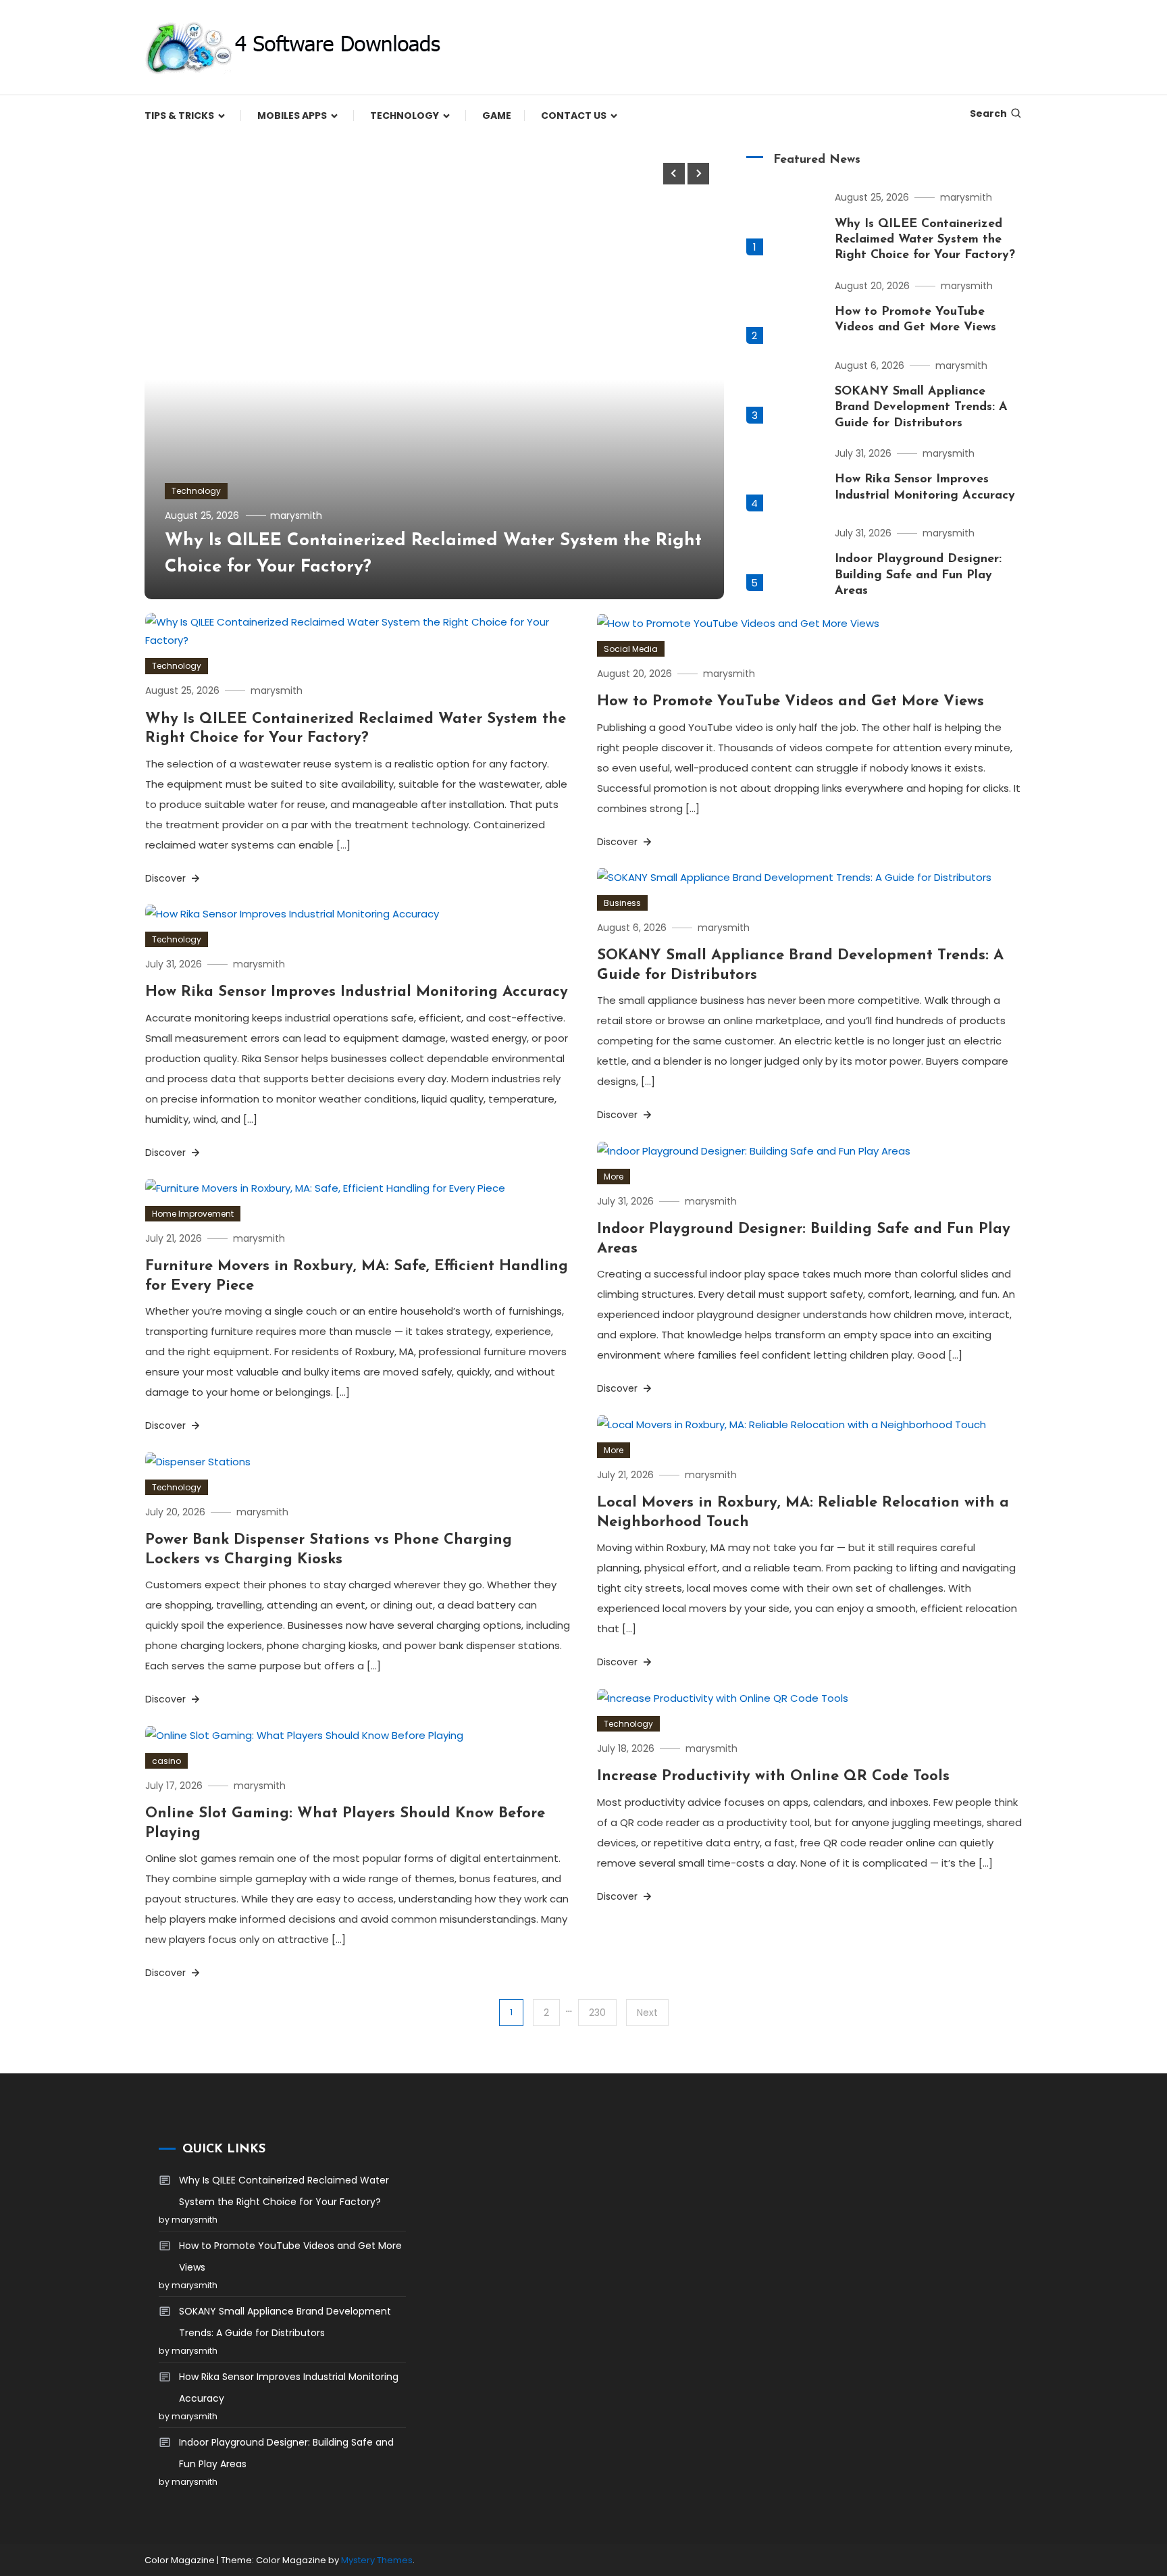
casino (166, 1761)
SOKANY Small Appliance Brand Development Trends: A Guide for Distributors (921, 408)
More (614, 1177)
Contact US (574, 116)
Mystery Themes (377, 2560)
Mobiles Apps (292, 116)
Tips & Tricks (179, 116)
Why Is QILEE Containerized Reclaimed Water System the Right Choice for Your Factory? (925, 240)
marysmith (296, 515)
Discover (167, 878)
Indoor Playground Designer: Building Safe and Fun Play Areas (918, 575)
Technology (405, 116)
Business (622, 903)
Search (988, 113)
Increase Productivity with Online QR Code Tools (773, 1776)
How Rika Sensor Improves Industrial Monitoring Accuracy (357, 992)
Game (497, 116)
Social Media (631, 649)
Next (647, 2013)
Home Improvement (193, 1214)
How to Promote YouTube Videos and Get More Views (790, 702)
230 (597, 2013)
